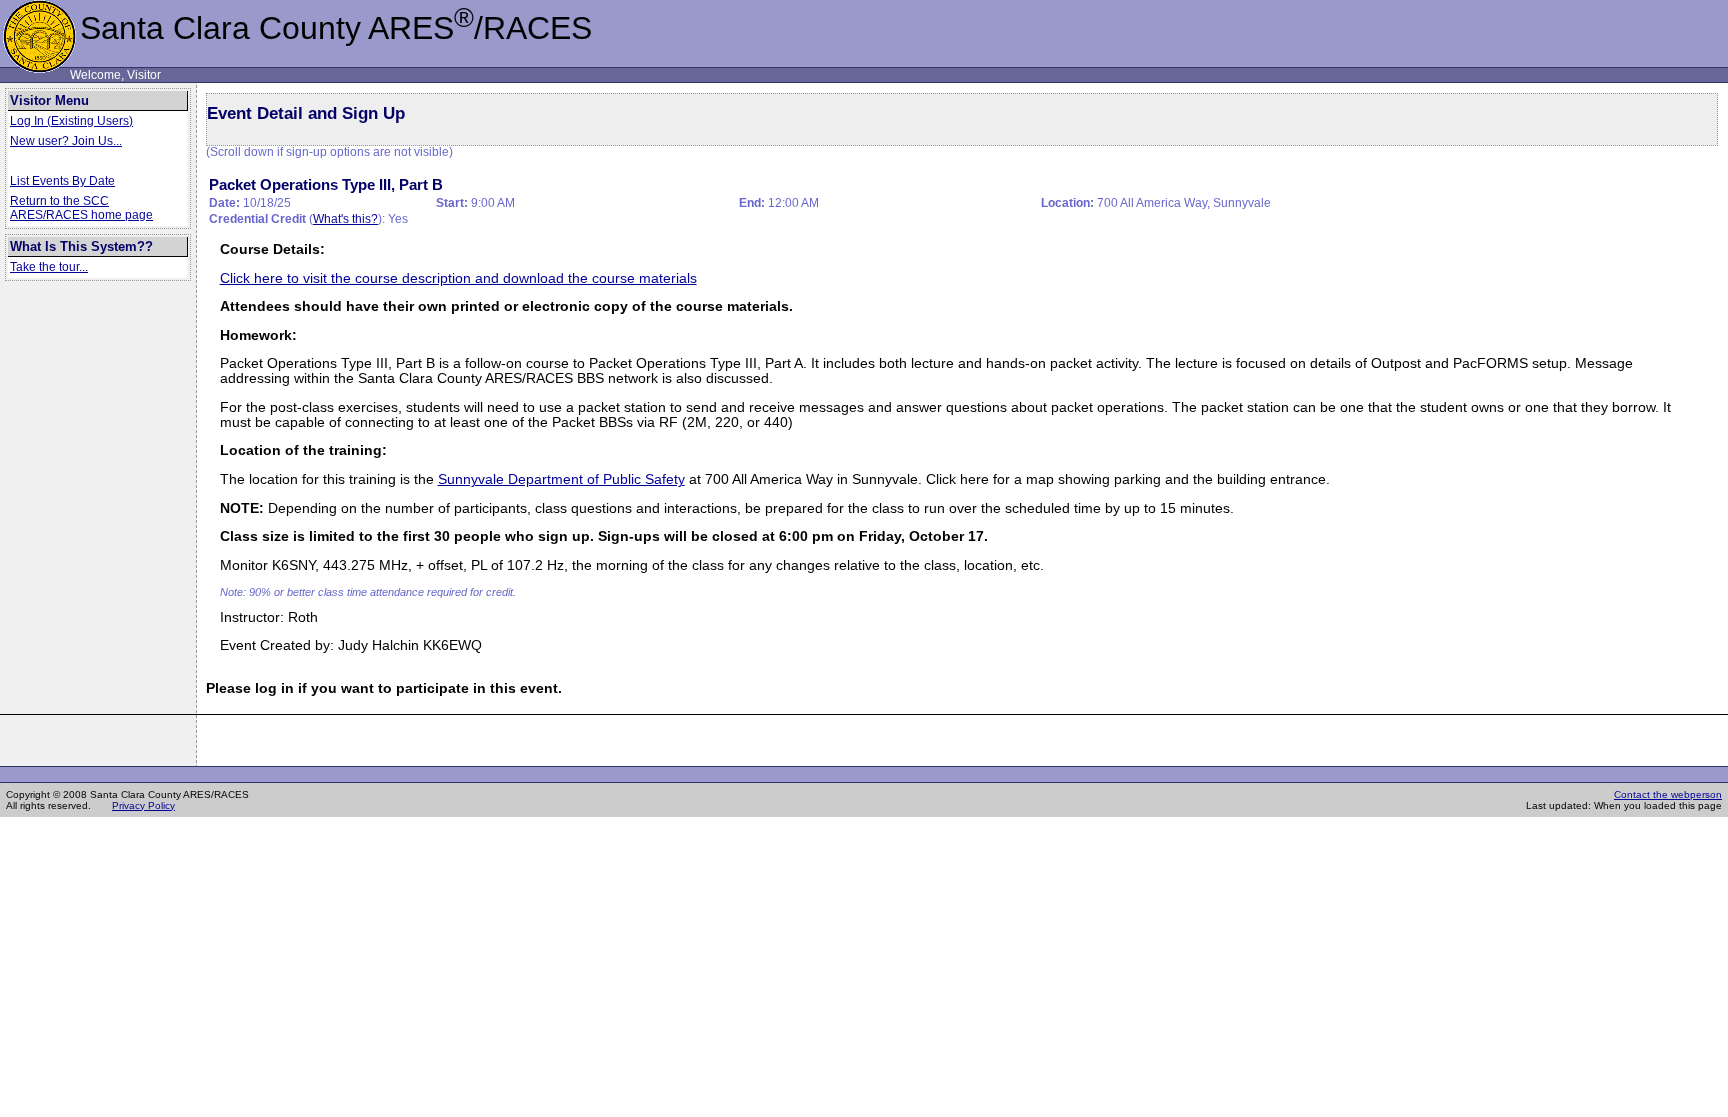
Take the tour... (49, 267)
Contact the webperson (1668, 794)
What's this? (345, 219)
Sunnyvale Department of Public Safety (561, 479)
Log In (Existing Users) (71, 121)
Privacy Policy (143, 805)
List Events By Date (62, 181)
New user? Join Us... (66, 141)
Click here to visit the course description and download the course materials (458, 278)
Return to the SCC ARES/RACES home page (81, 208)
